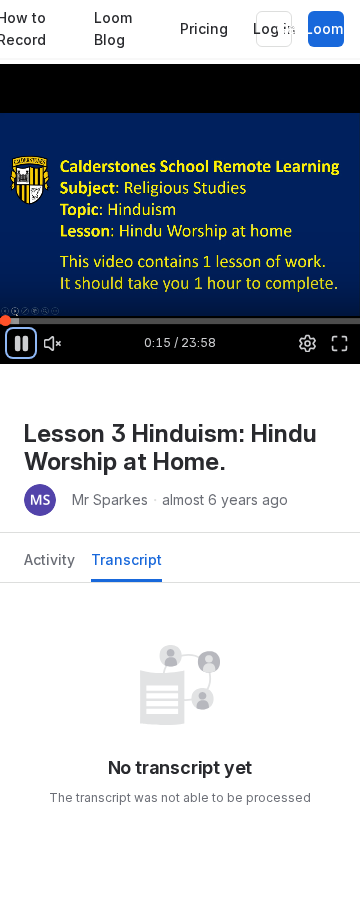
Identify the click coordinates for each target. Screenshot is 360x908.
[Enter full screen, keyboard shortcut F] (339, 343)
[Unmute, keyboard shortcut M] (53, 343)
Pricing (204, 28)
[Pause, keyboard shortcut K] (21, 343)
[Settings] (308, 343)
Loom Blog (113, 29)
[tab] (49, 565)
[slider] (180, 320)
